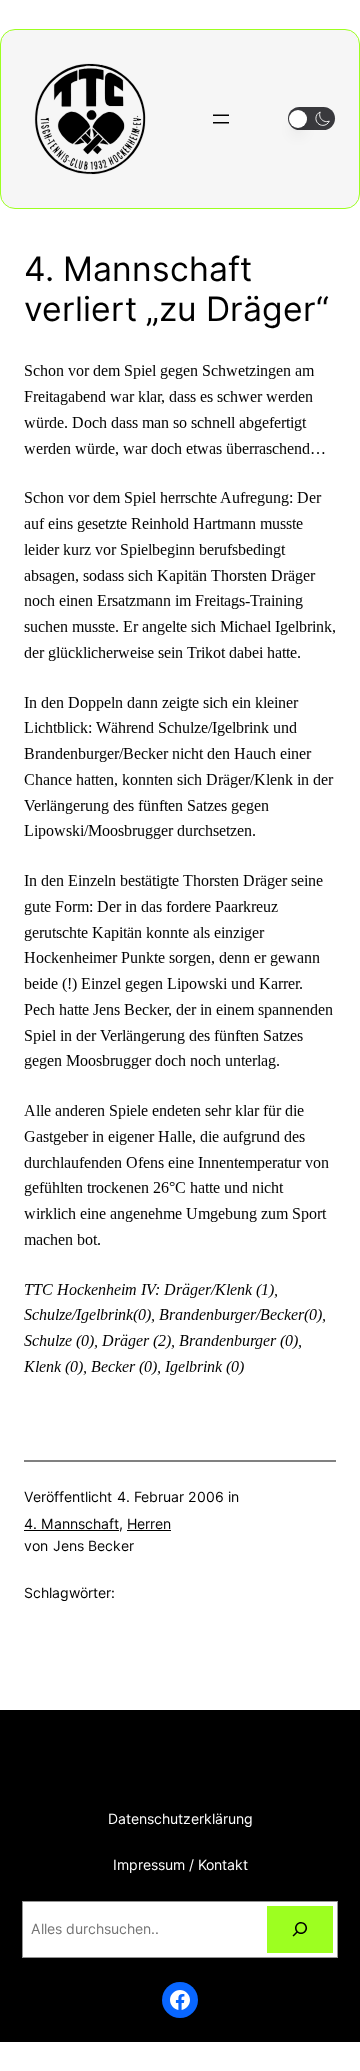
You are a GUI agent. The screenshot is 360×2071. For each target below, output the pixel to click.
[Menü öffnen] (221, 119)
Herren (149, 1523)
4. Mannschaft (71, 1523)
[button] (311, 118)
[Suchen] (300, 1929)
